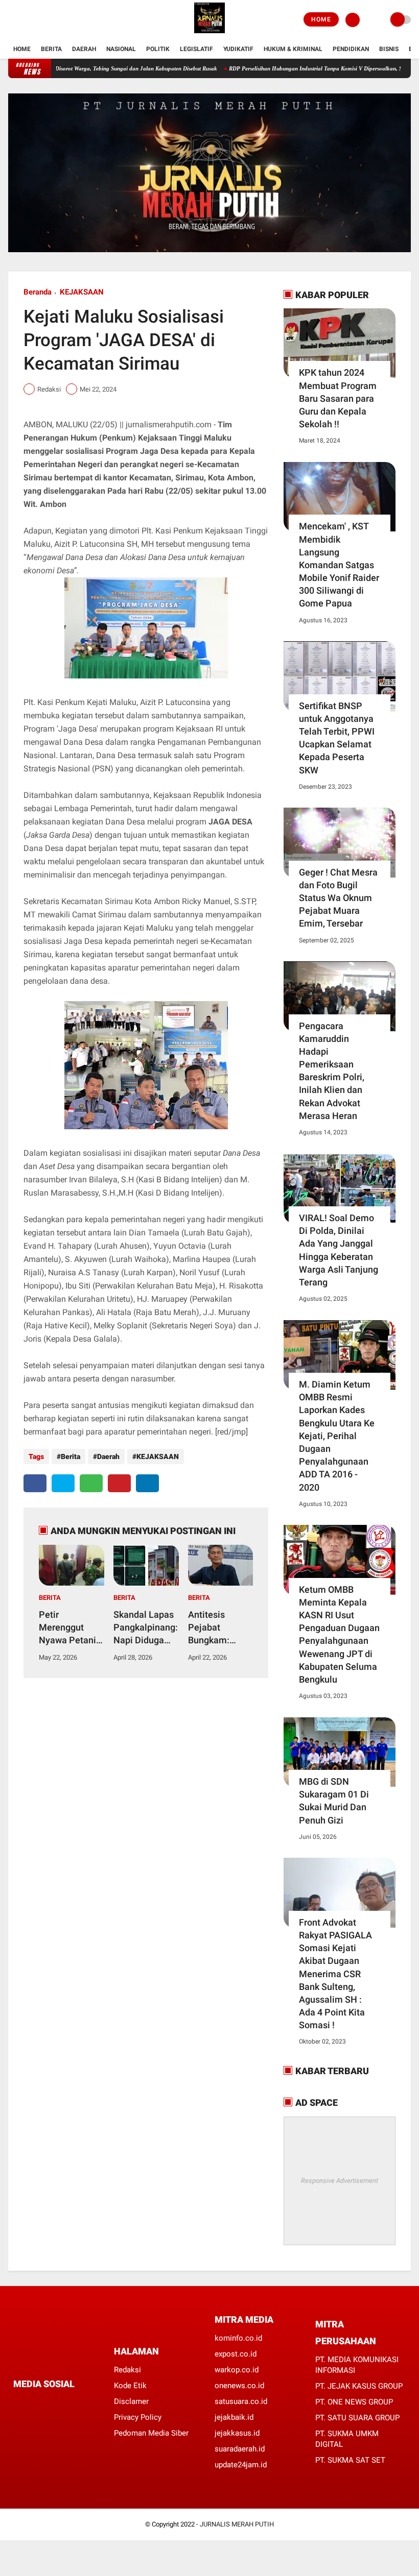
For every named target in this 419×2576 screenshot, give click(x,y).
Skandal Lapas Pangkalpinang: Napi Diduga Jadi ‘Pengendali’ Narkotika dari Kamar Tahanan (146, 1628)
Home (321, 19)
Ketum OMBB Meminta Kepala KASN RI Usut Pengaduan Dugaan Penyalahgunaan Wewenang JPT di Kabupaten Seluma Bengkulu (339, 1634)
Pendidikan (351, 49)
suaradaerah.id (240, 2449)
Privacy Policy (138, 2417)
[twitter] (25, 20)
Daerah (84, 49)
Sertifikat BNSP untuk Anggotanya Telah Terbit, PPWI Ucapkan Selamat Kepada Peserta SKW (337, 738)
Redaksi (127, 2370)
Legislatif (196, 49)
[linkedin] (147, 1483)
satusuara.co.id (241, 2401)
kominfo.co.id (238, 2338)
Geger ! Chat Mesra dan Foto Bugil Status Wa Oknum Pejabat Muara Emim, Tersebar (338, 898)
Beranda (38, 292)
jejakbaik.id (234, 2417)
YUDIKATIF (238, 49)
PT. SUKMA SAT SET (350, 2460)
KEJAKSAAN (82, 292)
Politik (158, 49)
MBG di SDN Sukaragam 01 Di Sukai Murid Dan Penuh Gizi (334, 1801)
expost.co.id (236, 2354)
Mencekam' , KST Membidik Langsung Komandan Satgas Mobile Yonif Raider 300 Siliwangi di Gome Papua (339, 565)
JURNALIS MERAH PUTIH (237, 2524)
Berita (51, 49)
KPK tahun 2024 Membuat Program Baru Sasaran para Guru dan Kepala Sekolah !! (338, 398)
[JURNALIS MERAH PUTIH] (209, 34)
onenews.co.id (239, 2386)
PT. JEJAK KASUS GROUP (359, 2386)
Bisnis (389, 49)
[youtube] (53, 20)
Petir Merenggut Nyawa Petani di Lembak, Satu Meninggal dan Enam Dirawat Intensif (71, 1628)
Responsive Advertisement (340, 2181)
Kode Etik (130, 2386)
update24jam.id (241, 2465)
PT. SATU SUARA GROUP (357, 2418)
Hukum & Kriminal (293, 49)
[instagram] (39, 20)
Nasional (121, 49)
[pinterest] (119, 1483)
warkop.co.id (237, 2370)
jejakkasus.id (237, 2433)
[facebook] (11, 20)
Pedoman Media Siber (151, 2433)
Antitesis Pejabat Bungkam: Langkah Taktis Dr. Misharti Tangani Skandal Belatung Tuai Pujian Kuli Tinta (219, 1628)
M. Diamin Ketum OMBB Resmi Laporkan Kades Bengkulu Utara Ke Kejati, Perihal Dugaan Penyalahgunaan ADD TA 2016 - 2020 (337, 1436)
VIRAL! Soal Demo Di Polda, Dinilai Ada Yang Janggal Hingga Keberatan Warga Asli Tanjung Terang (339, 1250)
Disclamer (131, 2401)
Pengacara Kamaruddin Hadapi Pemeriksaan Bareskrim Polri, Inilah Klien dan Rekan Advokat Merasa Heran (332, 1071)
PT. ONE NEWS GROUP (354, 2402)
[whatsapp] (91, 1483)
